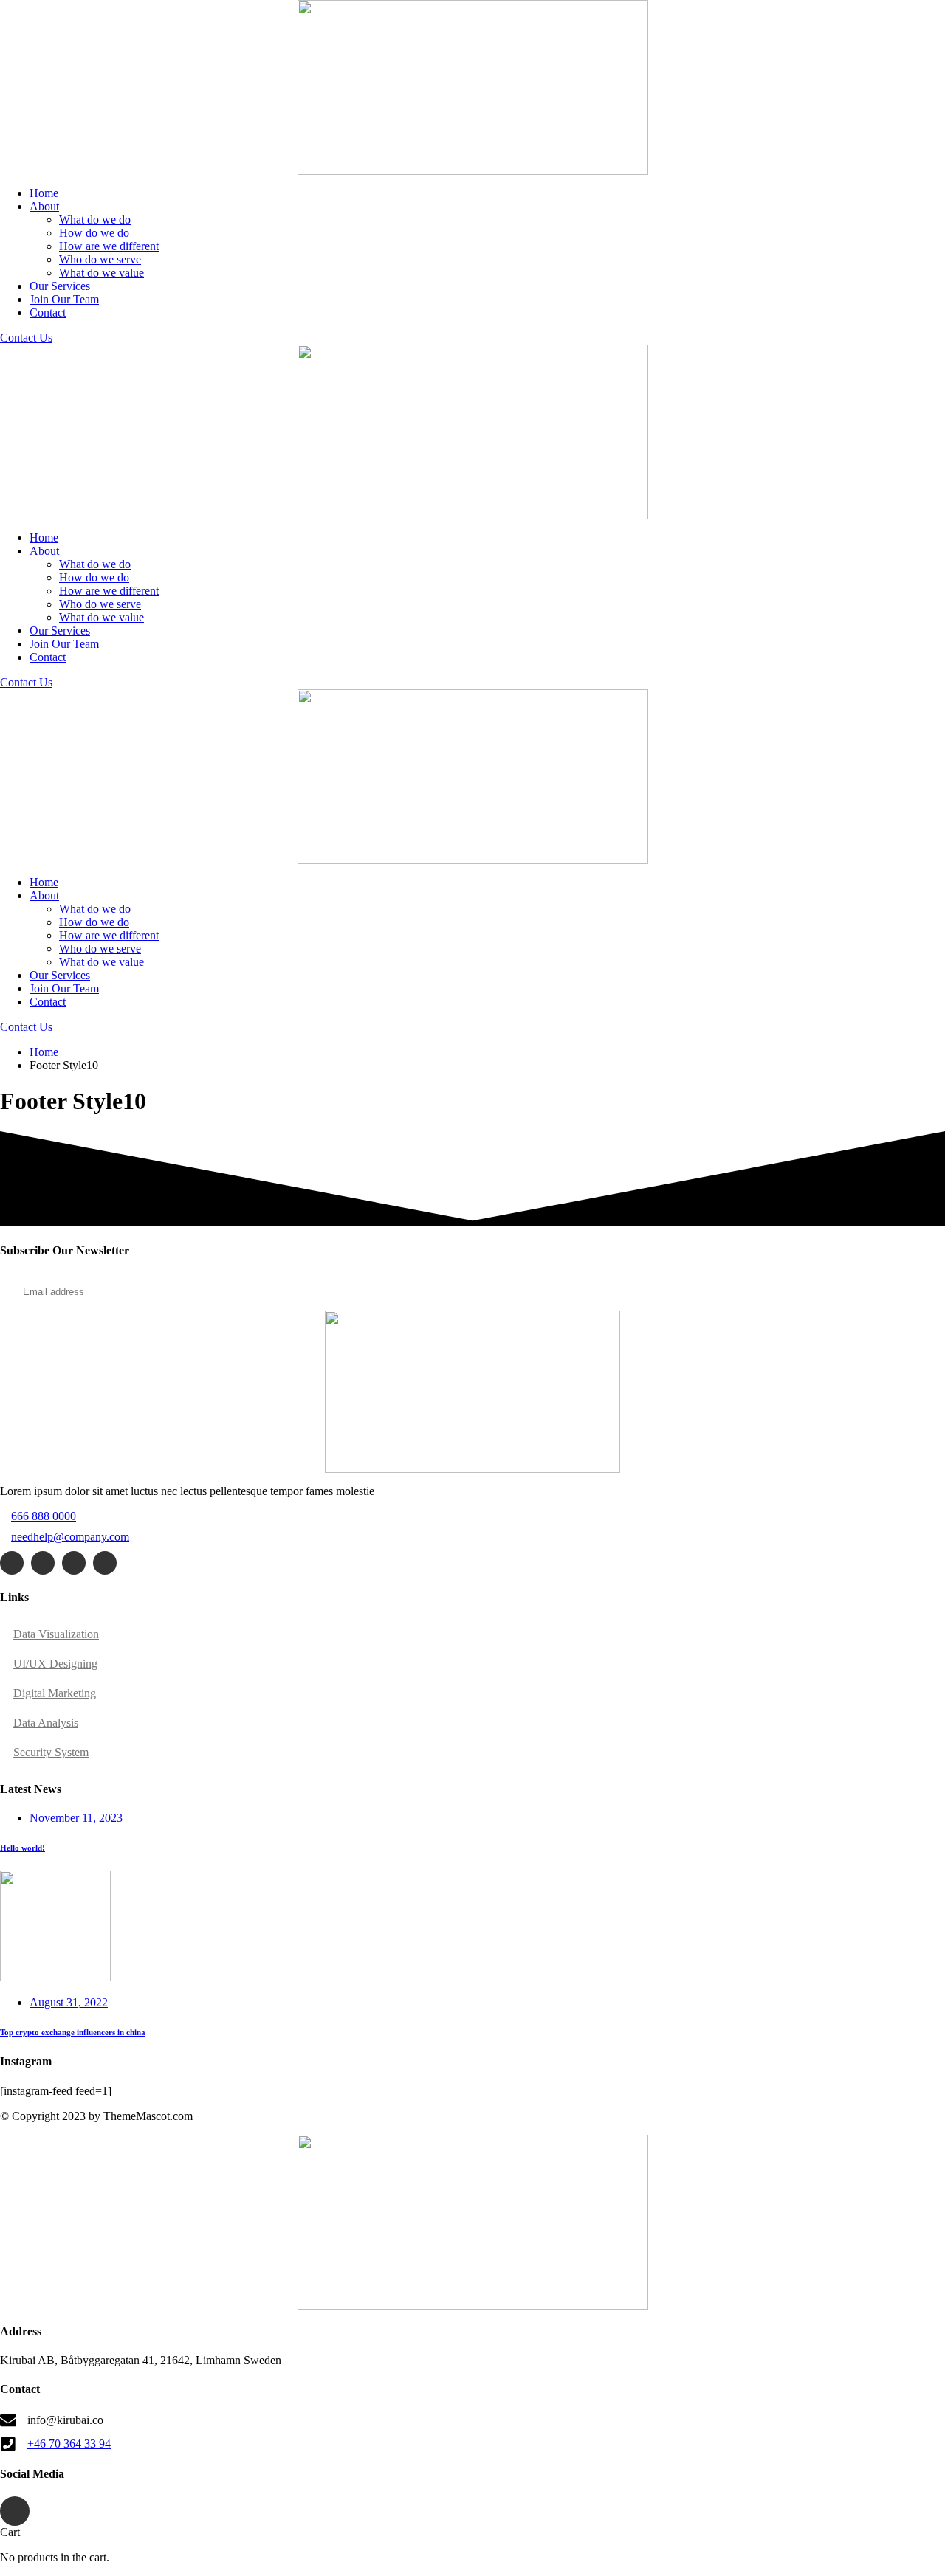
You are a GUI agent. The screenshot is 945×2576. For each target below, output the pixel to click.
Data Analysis (46, 1723)
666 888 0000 (44, 1516)
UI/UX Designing (55, 1664)
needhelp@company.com (70, 1537)
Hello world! (23, 1848)
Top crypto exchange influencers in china (73, 2032)
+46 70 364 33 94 (69, 2444)
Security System (51, 1752)
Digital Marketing (55, 1693)
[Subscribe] (889, 1292)
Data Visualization (56, 1634)
